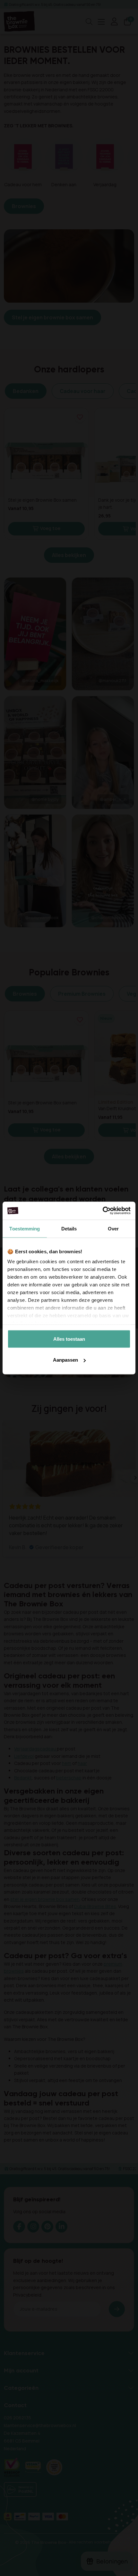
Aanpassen (65, 1360)
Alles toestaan (69, 1339)
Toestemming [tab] (25, 1228)
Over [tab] (113, 1228)
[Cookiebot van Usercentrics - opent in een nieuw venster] (103, 1211)
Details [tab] (69, 1228)
